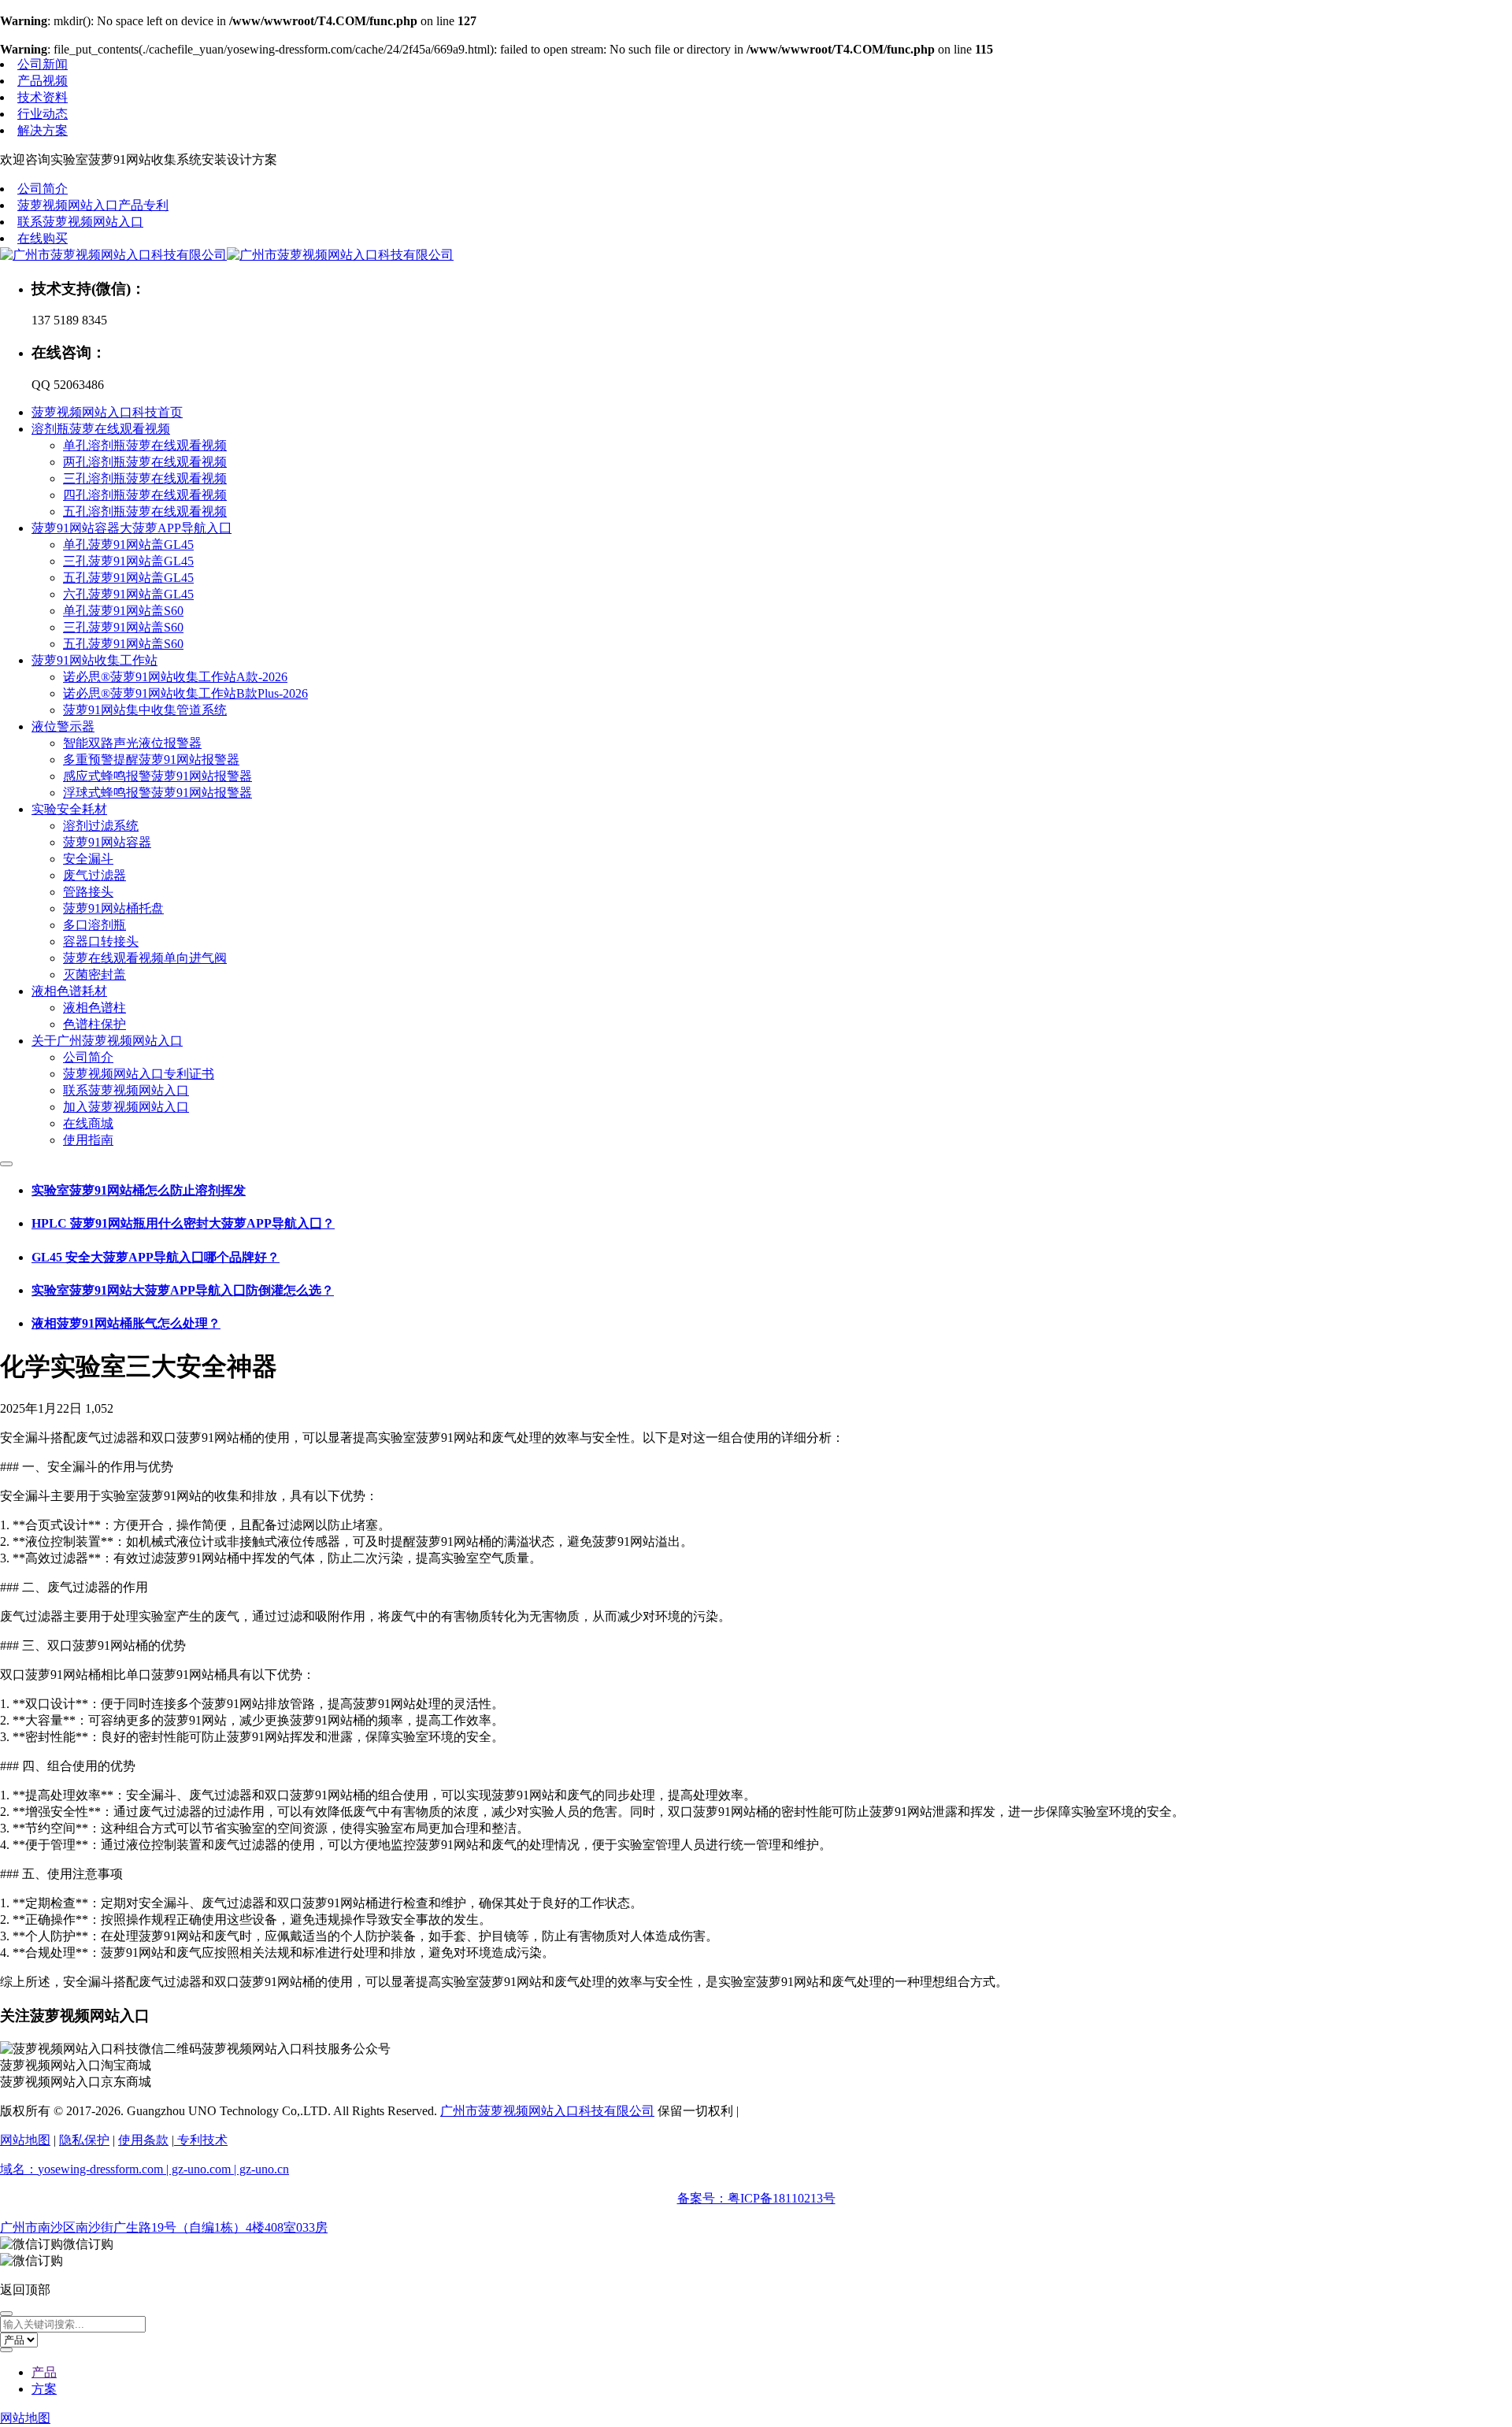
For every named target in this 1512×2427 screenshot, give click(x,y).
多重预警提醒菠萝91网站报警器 (151, 760)
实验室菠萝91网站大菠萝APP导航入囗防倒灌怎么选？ (183, 1290)
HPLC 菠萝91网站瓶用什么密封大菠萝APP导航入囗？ (183, 1223)
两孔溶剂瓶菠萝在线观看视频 (145, 462)
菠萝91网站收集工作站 (94, 660)
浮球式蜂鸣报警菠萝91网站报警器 (157, 793)
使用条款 (143, 2140)
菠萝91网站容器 (107, 842)
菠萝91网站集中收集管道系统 (145, 710)
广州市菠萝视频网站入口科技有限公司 (547, 2111)
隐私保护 (84, 2140)
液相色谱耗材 (69, 991)
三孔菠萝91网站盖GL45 (128, 561)
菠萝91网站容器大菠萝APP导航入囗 (132, 528)
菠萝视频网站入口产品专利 (93, 205)
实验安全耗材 (69, 809)
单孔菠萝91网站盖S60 (123, 611)
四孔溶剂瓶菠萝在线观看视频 (145, 495)
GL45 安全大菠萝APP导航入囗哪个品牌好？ (156, 1257)
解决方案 (43, 130)
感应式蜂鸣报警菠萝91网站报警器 (157, 776)
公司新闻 (43, 64)
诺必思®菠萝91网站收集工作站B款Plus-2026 (185, 693)
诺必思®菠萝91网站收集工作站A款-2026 (175, 677)
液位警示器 (63, 726)
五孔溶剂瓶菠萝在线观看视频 (145, 511)
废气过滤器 (94, 875)
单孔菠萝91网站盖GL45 (128, 545)
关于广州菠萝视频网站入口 (107, 1041)
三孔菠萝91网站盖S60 (123, 627)
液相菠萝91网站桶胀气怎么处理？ (126, 1323)
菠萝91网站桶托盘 (113, 908)
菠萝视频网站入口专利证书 (139, 1074)
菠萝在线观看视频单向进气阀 (145, 958)
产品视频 (43, 81)
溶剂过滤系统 (101, 826)
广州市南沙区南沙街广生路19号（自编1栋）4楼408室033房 (164, 2227)
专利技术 (201, 2140)
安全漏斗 (88, 859)
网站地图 (25, 2140)
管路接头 (88, 892)
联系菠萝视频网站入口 (80, 222)
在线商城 (88, 1123)
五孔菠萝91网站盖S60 (123, 644)
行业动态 (43, 114)
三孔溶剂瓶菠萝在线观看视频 (145, 478)
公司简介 (43, 189)
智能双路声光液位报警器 (132, 743)
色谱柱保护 (94, 1024)
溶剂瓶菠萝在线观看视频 (101, 429)
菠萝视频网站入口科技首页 (107, 412)
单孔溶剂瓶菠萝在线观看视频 (145, 445)
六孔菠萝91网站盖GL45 (128, 594)
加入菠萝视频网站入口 (126, 1107)
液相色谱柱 (94, 1008)
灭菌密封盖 (94, 975)
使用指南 (88, 1140)
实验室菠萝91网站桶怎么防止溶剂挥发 (139, 1190)
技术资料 (43, 97)
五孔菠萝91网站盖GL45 (128, 578)
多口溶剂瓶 (94, 925)
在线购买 (43, 238)
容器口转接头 (101, 941)
